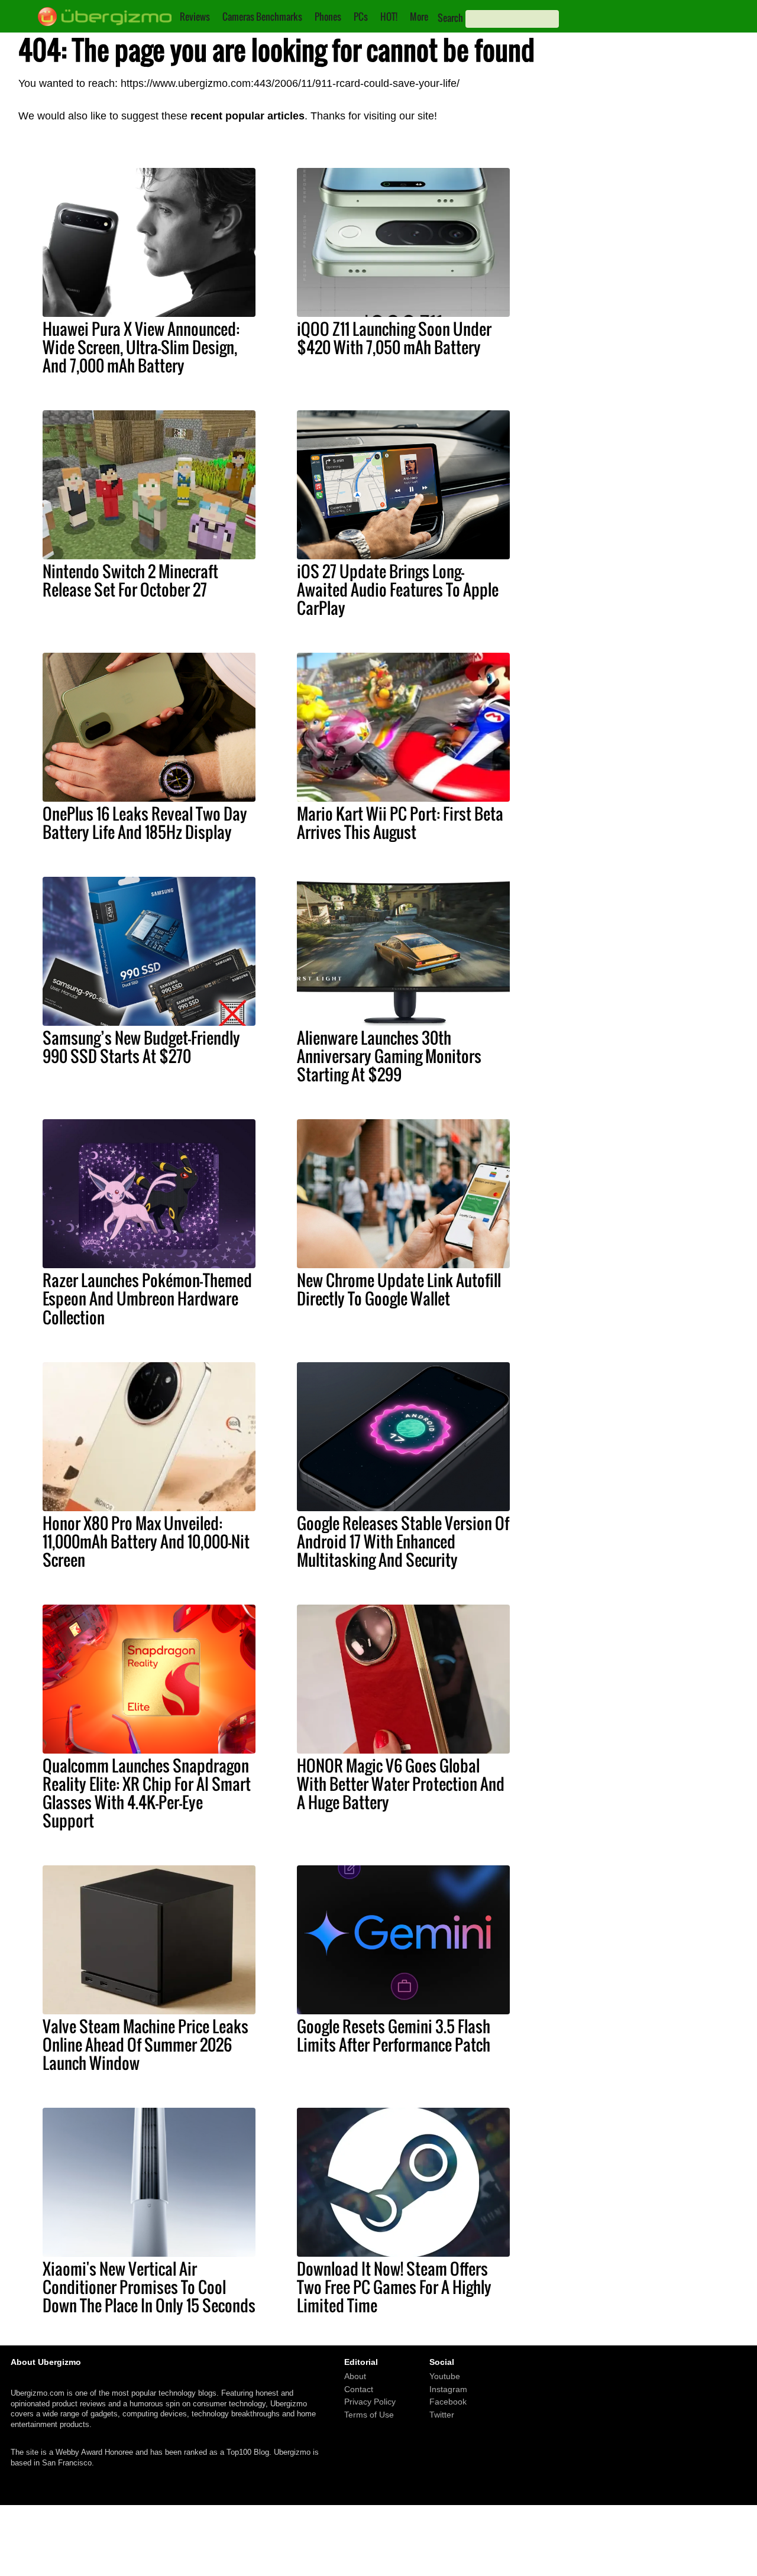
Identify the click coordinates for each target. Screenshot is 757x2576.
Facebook (448, 2402)
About (355, 2376)
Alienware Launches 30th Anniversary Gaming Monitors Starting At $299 (389, 1056)
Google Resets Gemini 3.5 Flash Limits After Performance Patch (394, 2035)
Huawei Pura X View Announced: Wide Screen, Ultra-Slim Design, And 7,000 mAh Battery (141, 347)
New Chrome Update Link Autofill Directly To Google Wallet (399, 1289)
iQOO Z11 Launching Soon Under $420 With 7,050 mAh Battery (394, 338)
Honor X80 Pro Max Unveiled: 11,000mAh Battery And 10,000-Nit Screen (146, 1541)
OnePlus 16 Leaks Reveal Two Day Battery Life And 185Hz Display (145, 823)
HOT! (389, 17)
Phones (328, 17)
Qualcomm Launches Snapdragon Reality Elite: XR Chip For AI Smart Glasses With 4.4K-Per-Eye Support (147, 1793)
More (419, 17)
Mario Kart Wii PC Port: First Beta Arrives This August (400, 823)
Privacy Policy (370, 2402)
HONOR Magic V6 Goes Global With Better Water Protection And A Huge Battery (401, 1784)
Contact (359, 2389)
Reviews (195, 17)
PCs (361, 17)
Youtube (445, 2376)
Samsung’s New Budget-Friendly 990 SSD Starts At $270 (141, 1047)
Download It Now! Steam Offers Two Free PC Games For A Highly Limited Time (394, 2287)
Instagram (448, 2389)
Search (450, 18)
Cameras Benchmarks (262, 17)
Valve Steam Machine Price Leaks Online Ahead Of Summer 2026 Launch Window (145, 2044)
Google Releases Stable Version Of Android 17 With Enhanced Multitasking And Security (403, 1541)
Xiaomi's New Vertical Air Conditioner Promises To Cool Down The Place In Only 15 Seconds (149, 2287)
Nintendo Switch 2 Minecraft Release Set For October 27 (130, 580)
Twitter (442, 2415)
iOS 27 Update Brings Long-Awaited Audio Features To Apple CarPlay (398, 589)
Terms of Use (369, 2415)
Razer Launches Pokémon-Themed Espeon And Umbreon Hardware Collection (147, 1298)
